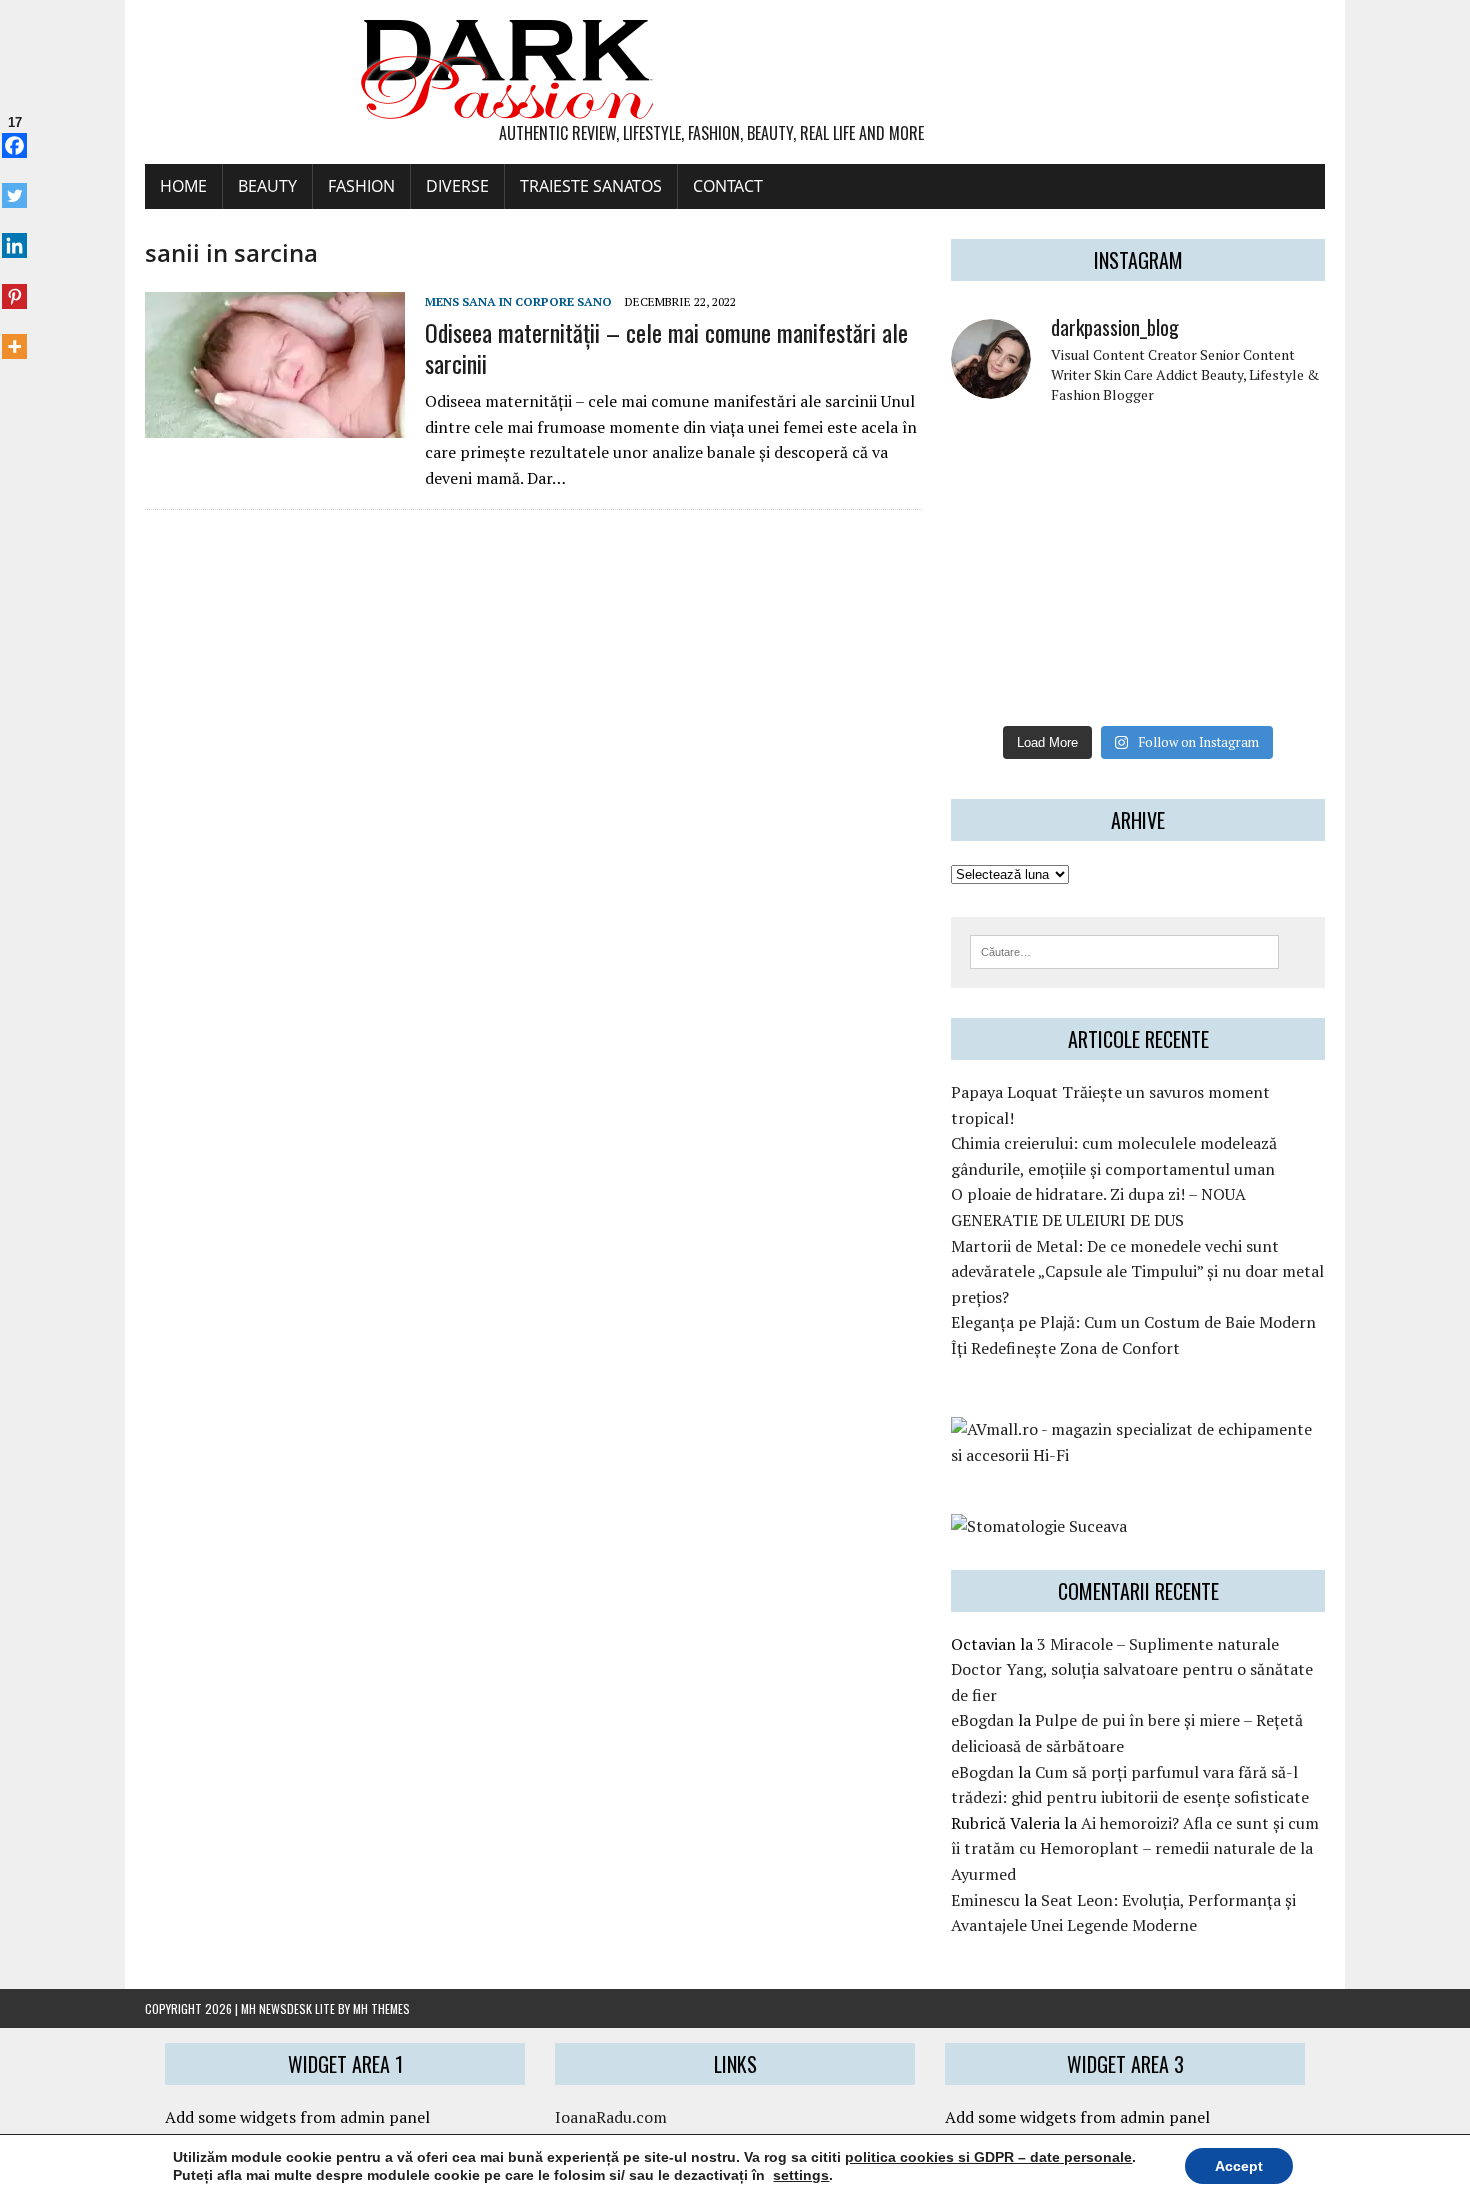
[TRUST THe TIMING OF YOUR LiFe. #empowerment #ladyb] (1090, 452)
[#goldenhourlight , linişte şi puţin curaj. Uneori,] (1090, 568)
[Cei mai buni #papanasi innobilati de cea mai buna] (1282, 510)
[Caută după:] (1124, 950)
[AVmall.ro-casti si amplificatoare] (1138, 1455)
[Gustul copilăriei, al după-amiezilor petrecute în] (1186, 452)
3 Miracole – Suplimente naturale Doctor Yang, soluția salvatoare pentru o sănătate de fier (1132, 1669)
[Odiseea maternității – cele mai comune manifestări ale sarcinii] (275, 425)
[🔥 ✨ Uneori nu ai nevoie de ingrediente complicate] (994, 626)
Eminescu (985, 1900)
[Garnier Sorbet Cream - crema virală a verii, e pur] (1186, 568)
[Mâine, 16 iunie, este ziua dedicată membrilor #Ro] (1282, 568)
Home (183, 186)
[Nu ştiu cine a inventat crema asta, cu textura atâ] (1090, 685)
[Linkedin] (14, 235)
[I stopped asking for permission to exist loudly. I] (1282, 685)
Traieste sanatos (591, 186)
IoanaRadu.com (611, 2117)
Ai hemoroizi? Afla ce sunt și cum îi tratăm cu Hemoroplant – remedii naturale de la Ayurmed (1135, 1848)
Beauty (267, 186)
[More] (14, 336)
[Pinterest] (14, 285)
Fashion (361, 186)
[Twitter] (14, 185)
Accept (1239, 2166)
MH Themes (381, 2008)
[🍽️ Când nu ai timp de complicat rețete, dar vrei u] (1186, 626)
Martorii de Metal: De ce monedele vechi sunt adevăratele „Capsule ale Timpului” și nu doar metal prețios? (1137, 1271)
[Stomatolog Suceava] (1039, 1526)
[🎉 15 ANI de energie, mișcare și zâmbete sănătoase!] (1186, 685)
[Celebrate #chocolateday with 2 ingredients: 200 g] (1090, 510)
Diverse (457, 186)
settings (801, 2175)
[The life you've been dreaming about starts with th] (994, 510)
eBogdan (982, 1720)
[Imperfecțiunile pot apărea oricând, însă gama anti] (1186, 510)
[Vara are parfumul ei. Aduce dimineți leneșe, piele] (1282, 452)
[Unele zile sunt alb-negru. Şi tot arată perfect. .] (994, 685)
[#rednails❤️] (994, 568)
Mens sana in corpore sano (518, 301)
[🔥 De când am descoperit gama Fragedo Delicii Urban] (1090, 626)
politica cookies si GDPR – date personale (988, 2157)
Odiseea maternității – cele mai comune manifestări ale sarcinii (666, 347)
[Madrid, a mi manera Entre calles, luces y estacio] (994, 452)
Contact (728, 186)
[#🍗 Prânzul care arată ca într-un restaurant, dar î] (1282, 626)
